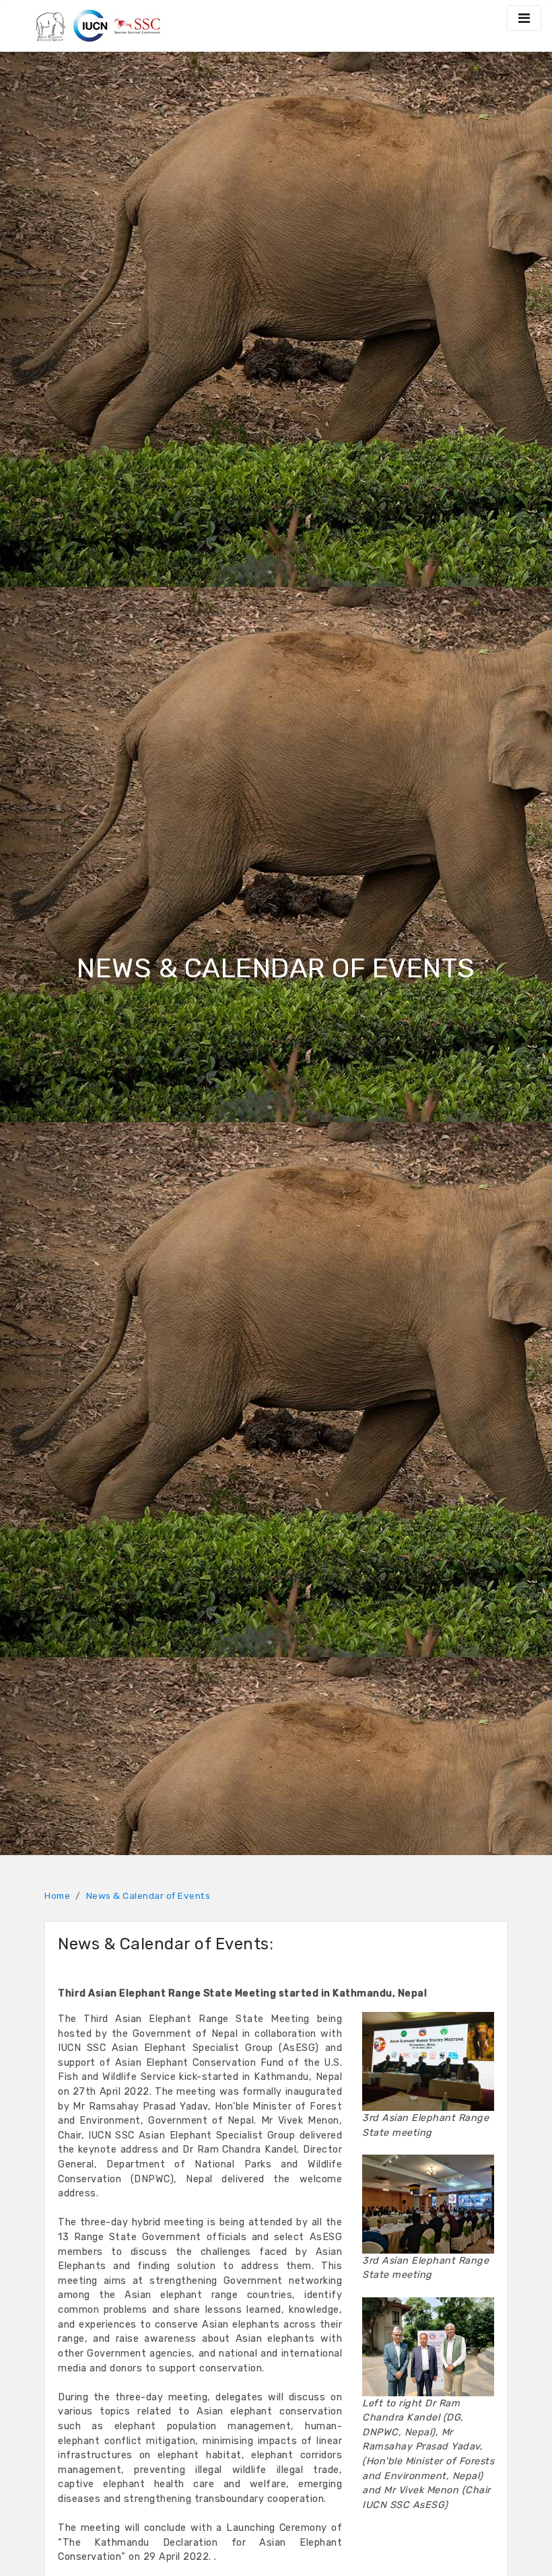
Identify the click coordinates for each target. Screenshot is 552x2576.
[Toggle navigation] (524, 18)
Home (57, 1895)
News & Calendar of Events (148, 1895)
